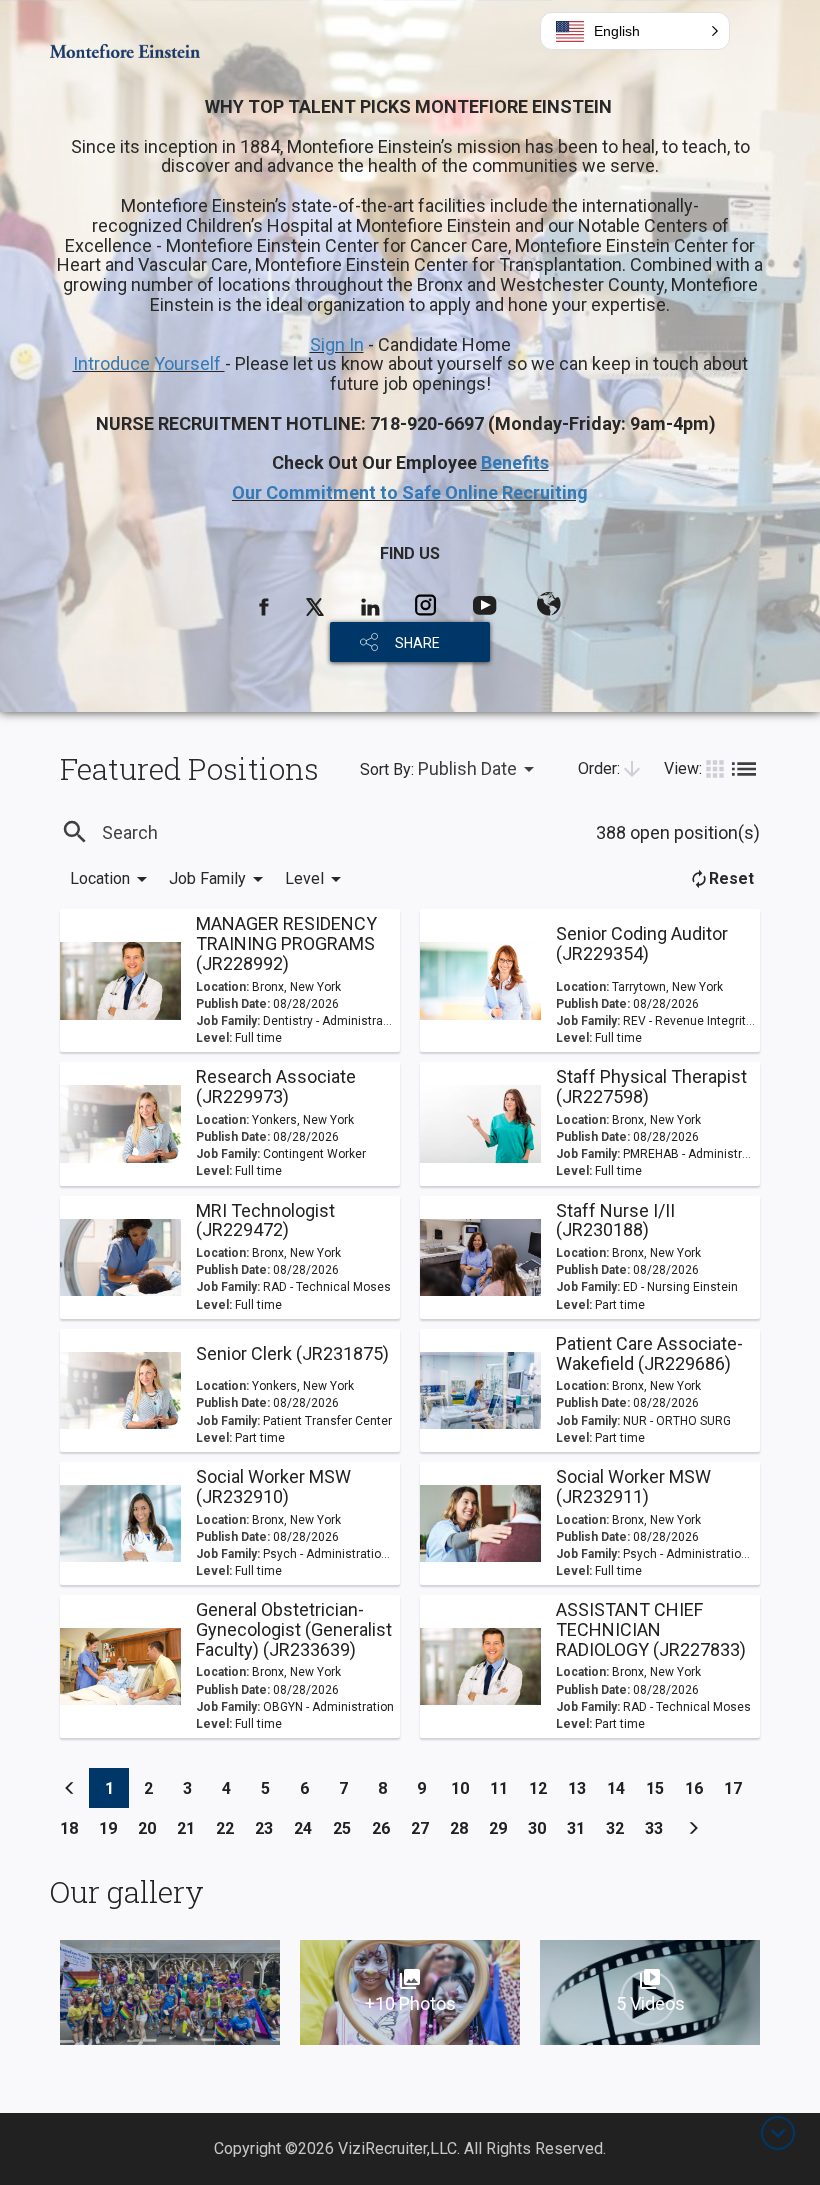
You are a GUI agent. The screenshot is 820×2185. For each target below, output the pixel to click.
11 (504, 1788)
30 (542, 1828)
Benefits (515, 462)
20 (152, 1828)
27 (425, 1828)
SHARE (417, 643)
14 (621, 1788)
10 (465, 1788)
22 (230, 1828)
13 (582, 1788)
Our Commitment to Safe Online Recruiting (410, 492)
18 (74, 1828)
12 (543, 1788)
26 (386, 1828)
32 (620, 1828)
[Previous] (70, 1788)
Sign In (337, 344)
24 (308, 1828)
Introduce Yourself (149, 363)
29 (503, 1828)
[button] (635, 31)
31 (581, 1828)
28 (464, 1828)
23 (269, 1828)
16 (699, 1788)
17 (738, 1788)
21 (191, 1828)
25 (347, 1828)
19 (113, 1828)
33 (659, 1828)
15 (660, 1788)
